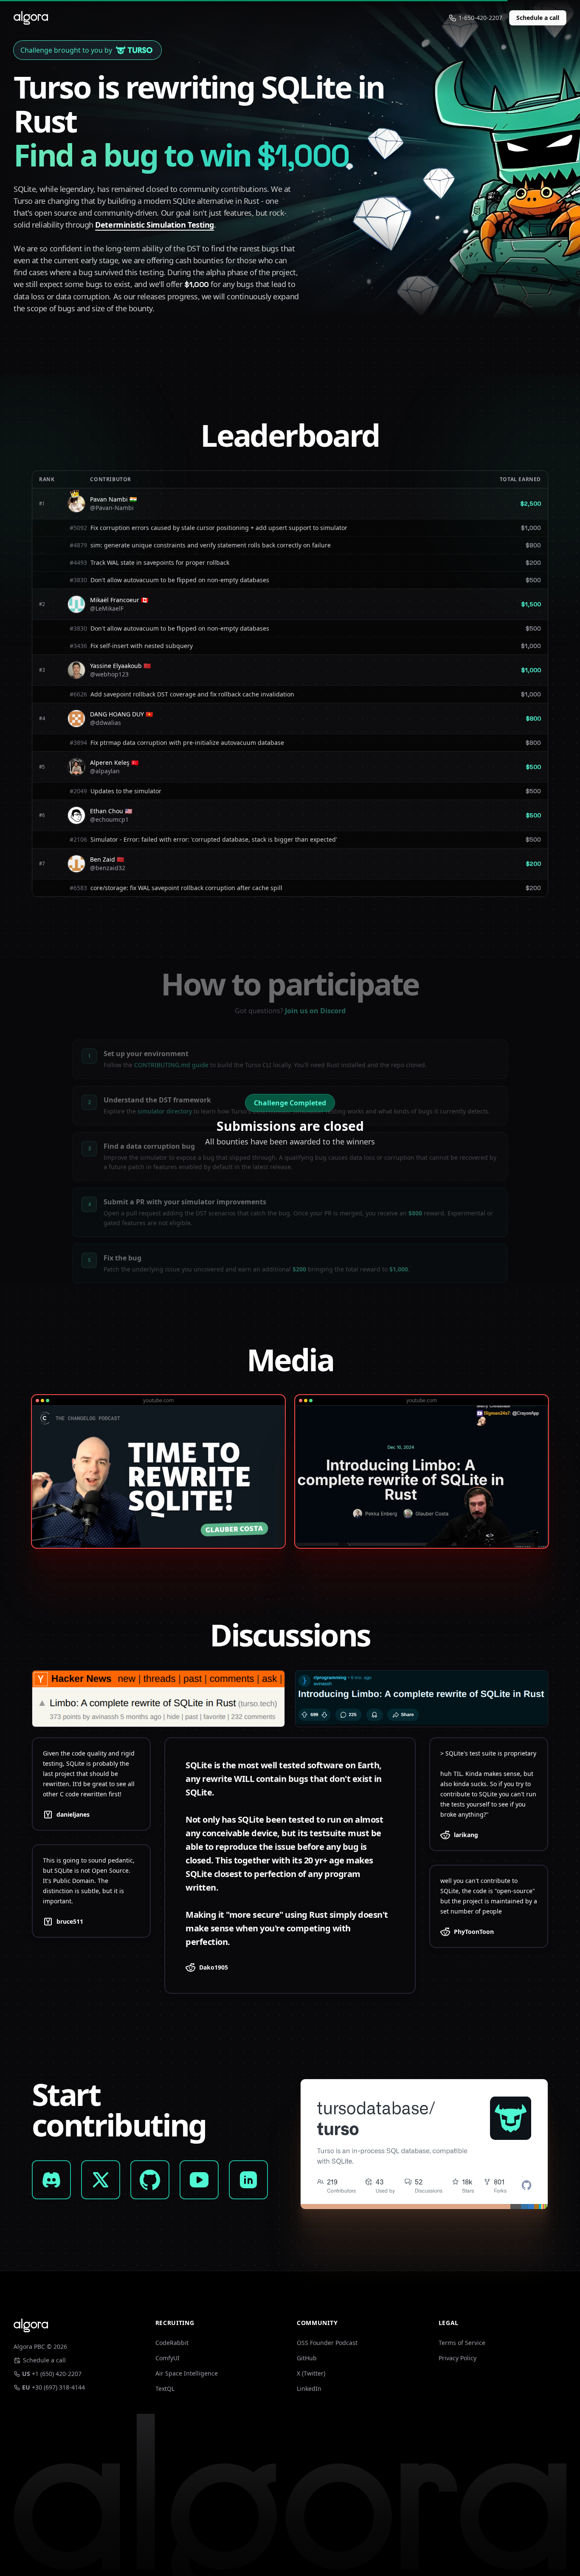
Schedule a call (538, 18)
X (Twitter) (311, 2373)
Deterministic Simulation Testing (155, 225)
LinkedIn (309, 2389)
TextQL (165, 2389)
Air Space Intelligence (187, 2373)
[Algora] (31, 18)
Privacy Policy (458, 2358)
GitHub (307, 2358)
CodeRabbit (172, 2343)
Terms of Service (462, 2343)
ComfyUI (168, 2358)
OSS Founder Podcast (327, 2343)
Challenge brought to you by (66, 50)
